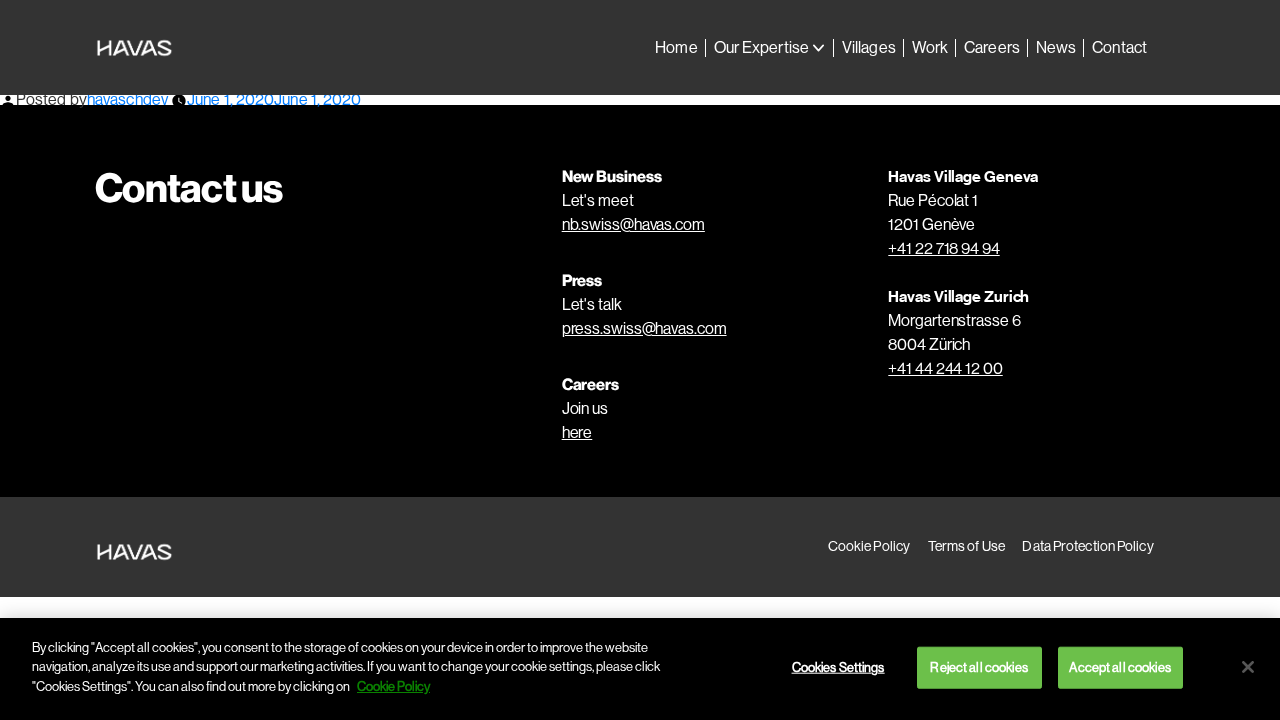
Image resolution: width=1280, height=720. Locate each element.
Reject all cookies (978, 667)
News (1056, 47)
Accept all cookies (1119, 667)
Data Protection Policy (1087, 546)
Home (676, 47)
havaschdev (127, 99)
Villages (869, 47)
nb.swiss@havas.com (633, 224)
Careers (992, 47)
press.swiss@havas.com (644, 328)
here (577, 432)
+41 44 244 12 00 (945, 368)
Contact (1119, 47)
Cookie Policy (869, 546)
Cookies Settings (838, 667)
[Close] (1248, 667)
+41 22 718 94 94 (943, 248)
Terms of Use (966, 546)
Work (930, 47)
